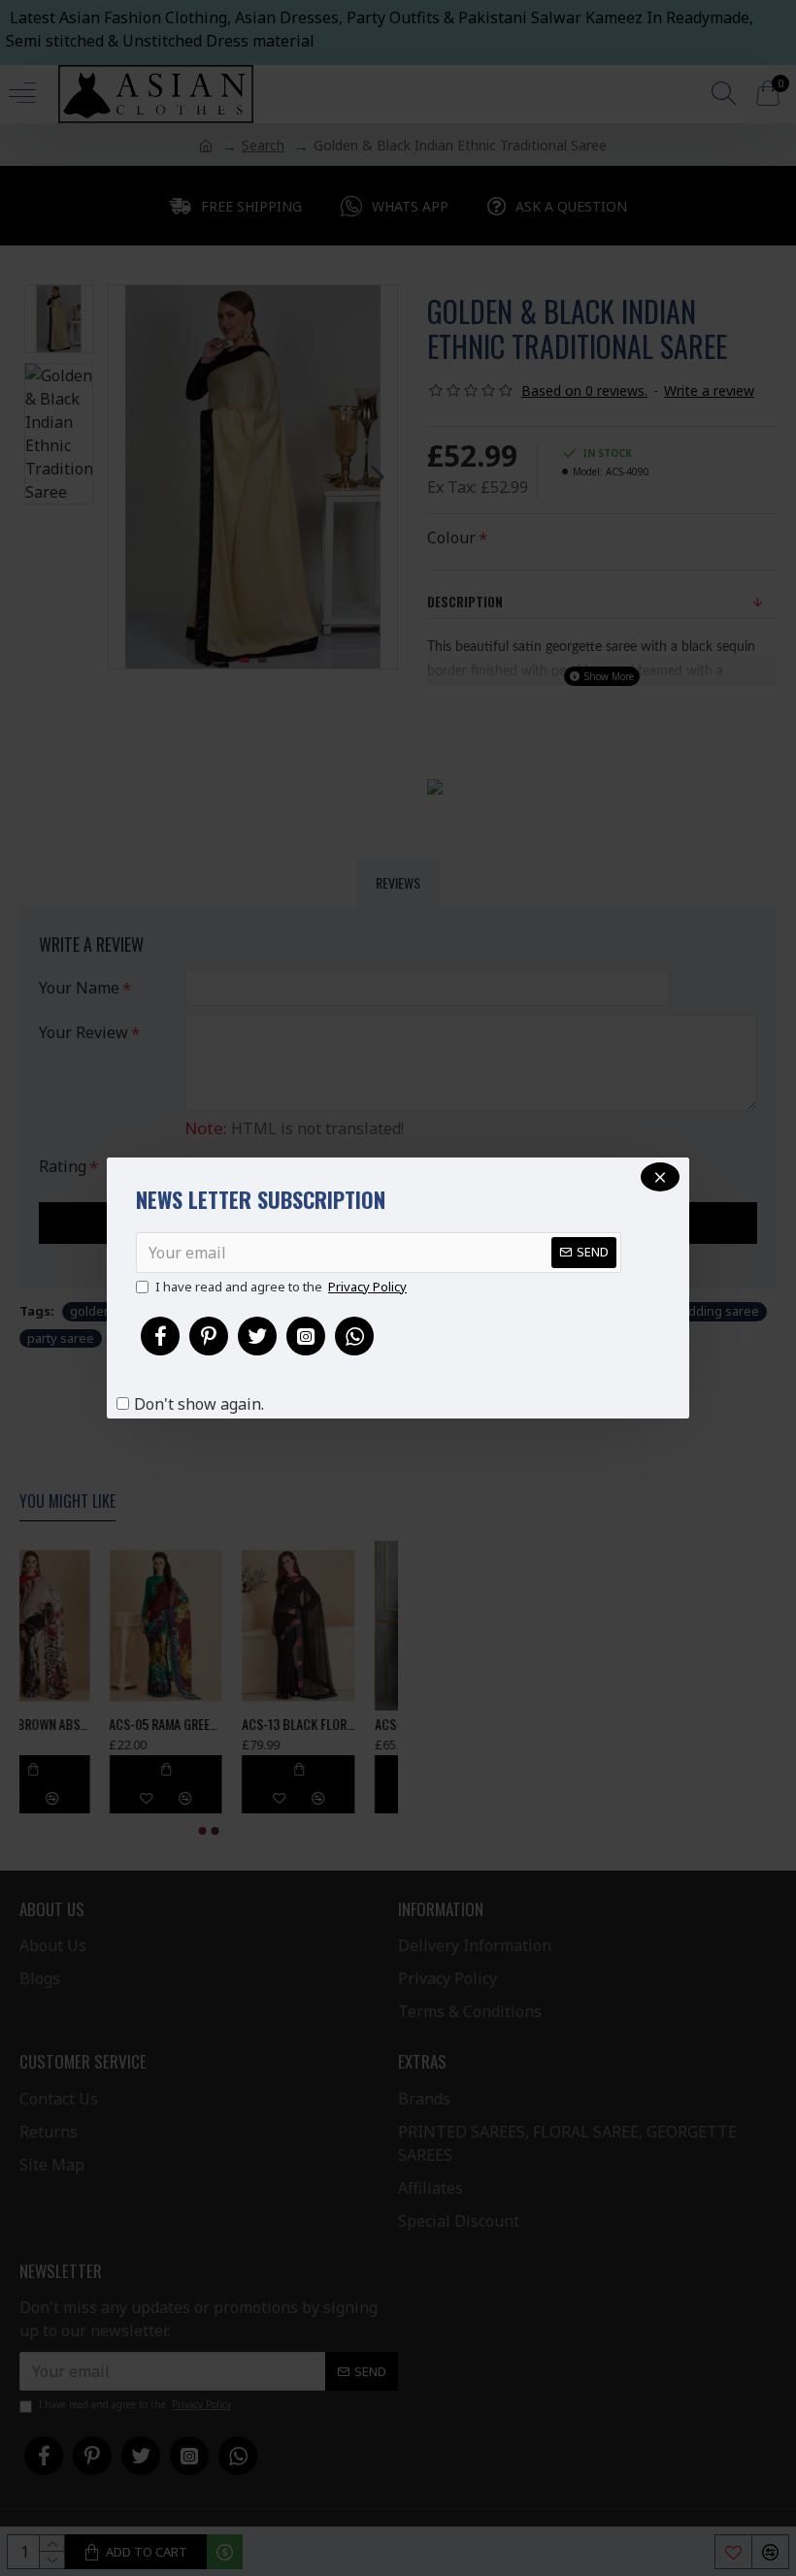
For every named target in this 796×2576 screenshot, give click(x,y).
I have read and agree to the (281, 1287)
